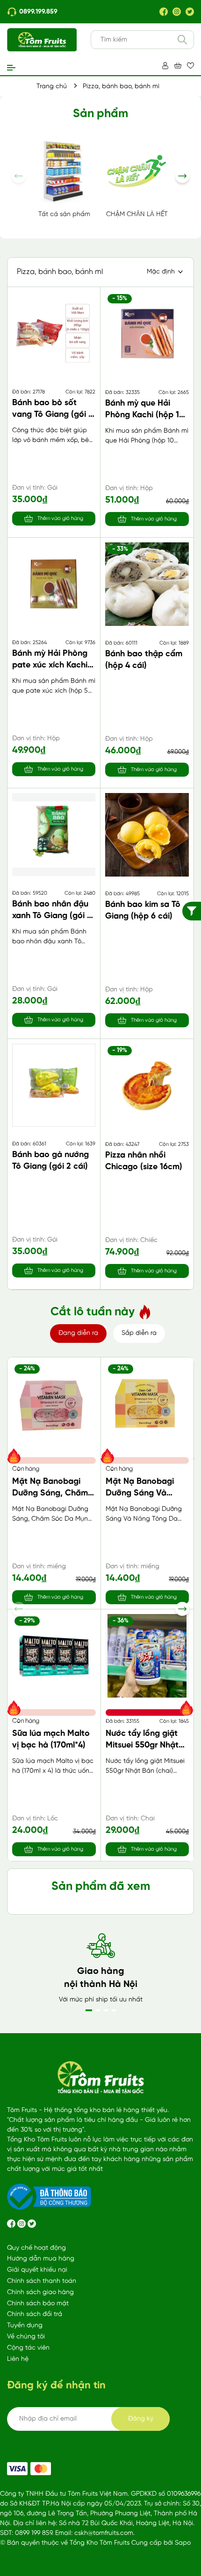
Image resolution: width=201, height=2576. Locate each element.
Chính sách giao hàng (40, 2292)
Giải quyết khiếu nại (37, 2270)
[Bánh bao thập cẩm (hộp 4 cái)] (147, 584)
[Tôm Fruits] (17, 2469)
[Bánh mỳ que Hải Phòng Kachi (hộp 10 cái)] (147, 333)
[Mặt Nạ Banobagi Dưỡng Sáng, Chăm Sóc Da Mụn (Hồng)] (54, 1404)
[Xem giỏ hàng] (178, 66)
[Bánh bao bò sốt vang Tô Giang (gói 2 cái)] (54, 333)
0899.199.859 (38, 12)
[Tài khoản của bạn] (165, 66)
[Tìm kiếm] (182, 40)
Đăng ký (141, 2419)
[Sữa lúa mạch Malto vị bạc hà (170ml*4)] (54, 1656)
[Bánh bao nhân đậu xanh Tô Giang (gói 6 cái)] (54, 835)
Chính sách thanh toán (42, 2281)
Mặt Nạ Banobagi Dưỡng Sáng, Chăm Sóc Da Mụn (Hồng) (50, 1493)
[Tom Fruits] (41, 2469)
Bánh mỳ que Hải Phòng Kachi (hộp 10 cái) (145, 415)
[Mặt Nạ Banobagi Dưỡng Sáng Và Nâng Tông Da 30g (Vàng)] (147, 1404)
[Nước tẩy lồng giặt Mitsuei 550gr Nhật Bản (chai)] (147, 1656)
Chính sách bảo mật (38, 2304)
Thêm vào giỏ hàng (60, 519)
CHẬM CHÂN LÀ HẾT (137, 214)
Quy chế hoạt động (36, 2248)
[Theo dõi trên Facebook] (12, 2224)
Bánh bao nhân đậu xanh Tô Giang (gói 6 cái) (52, 916)
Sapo (183, 2543)
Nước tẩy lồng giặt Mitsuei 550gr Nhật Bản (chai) (142, 1745)
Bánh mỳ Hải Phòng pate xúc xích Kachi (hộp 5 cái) (50, 665)
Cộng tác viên (28, 2348)
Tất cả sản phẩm (64, 214)
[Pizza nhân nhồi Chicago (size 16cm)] (147, 1085)
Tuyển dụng (25, 2326)
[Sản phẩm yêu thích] (190, 66)
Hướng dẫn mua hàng (41, 2259)
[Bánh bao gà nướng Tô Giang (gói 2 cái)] (54, 1085)
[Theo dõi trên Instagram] (22, 2224)
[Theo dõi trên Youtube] (32, 2224)
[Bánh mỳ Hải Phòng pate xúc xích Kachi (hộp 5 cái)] (54, 584)
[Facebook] (164, 12)
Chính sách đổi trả (35, 2314)
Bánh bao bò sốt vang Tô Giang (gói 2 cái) (53, 415)
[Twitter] (190, 12)
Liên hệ (18, 2359)
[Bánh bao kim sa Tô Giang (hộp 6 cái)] (147, 835)
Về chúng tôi (26, 2337)
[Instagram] (177, 12)
